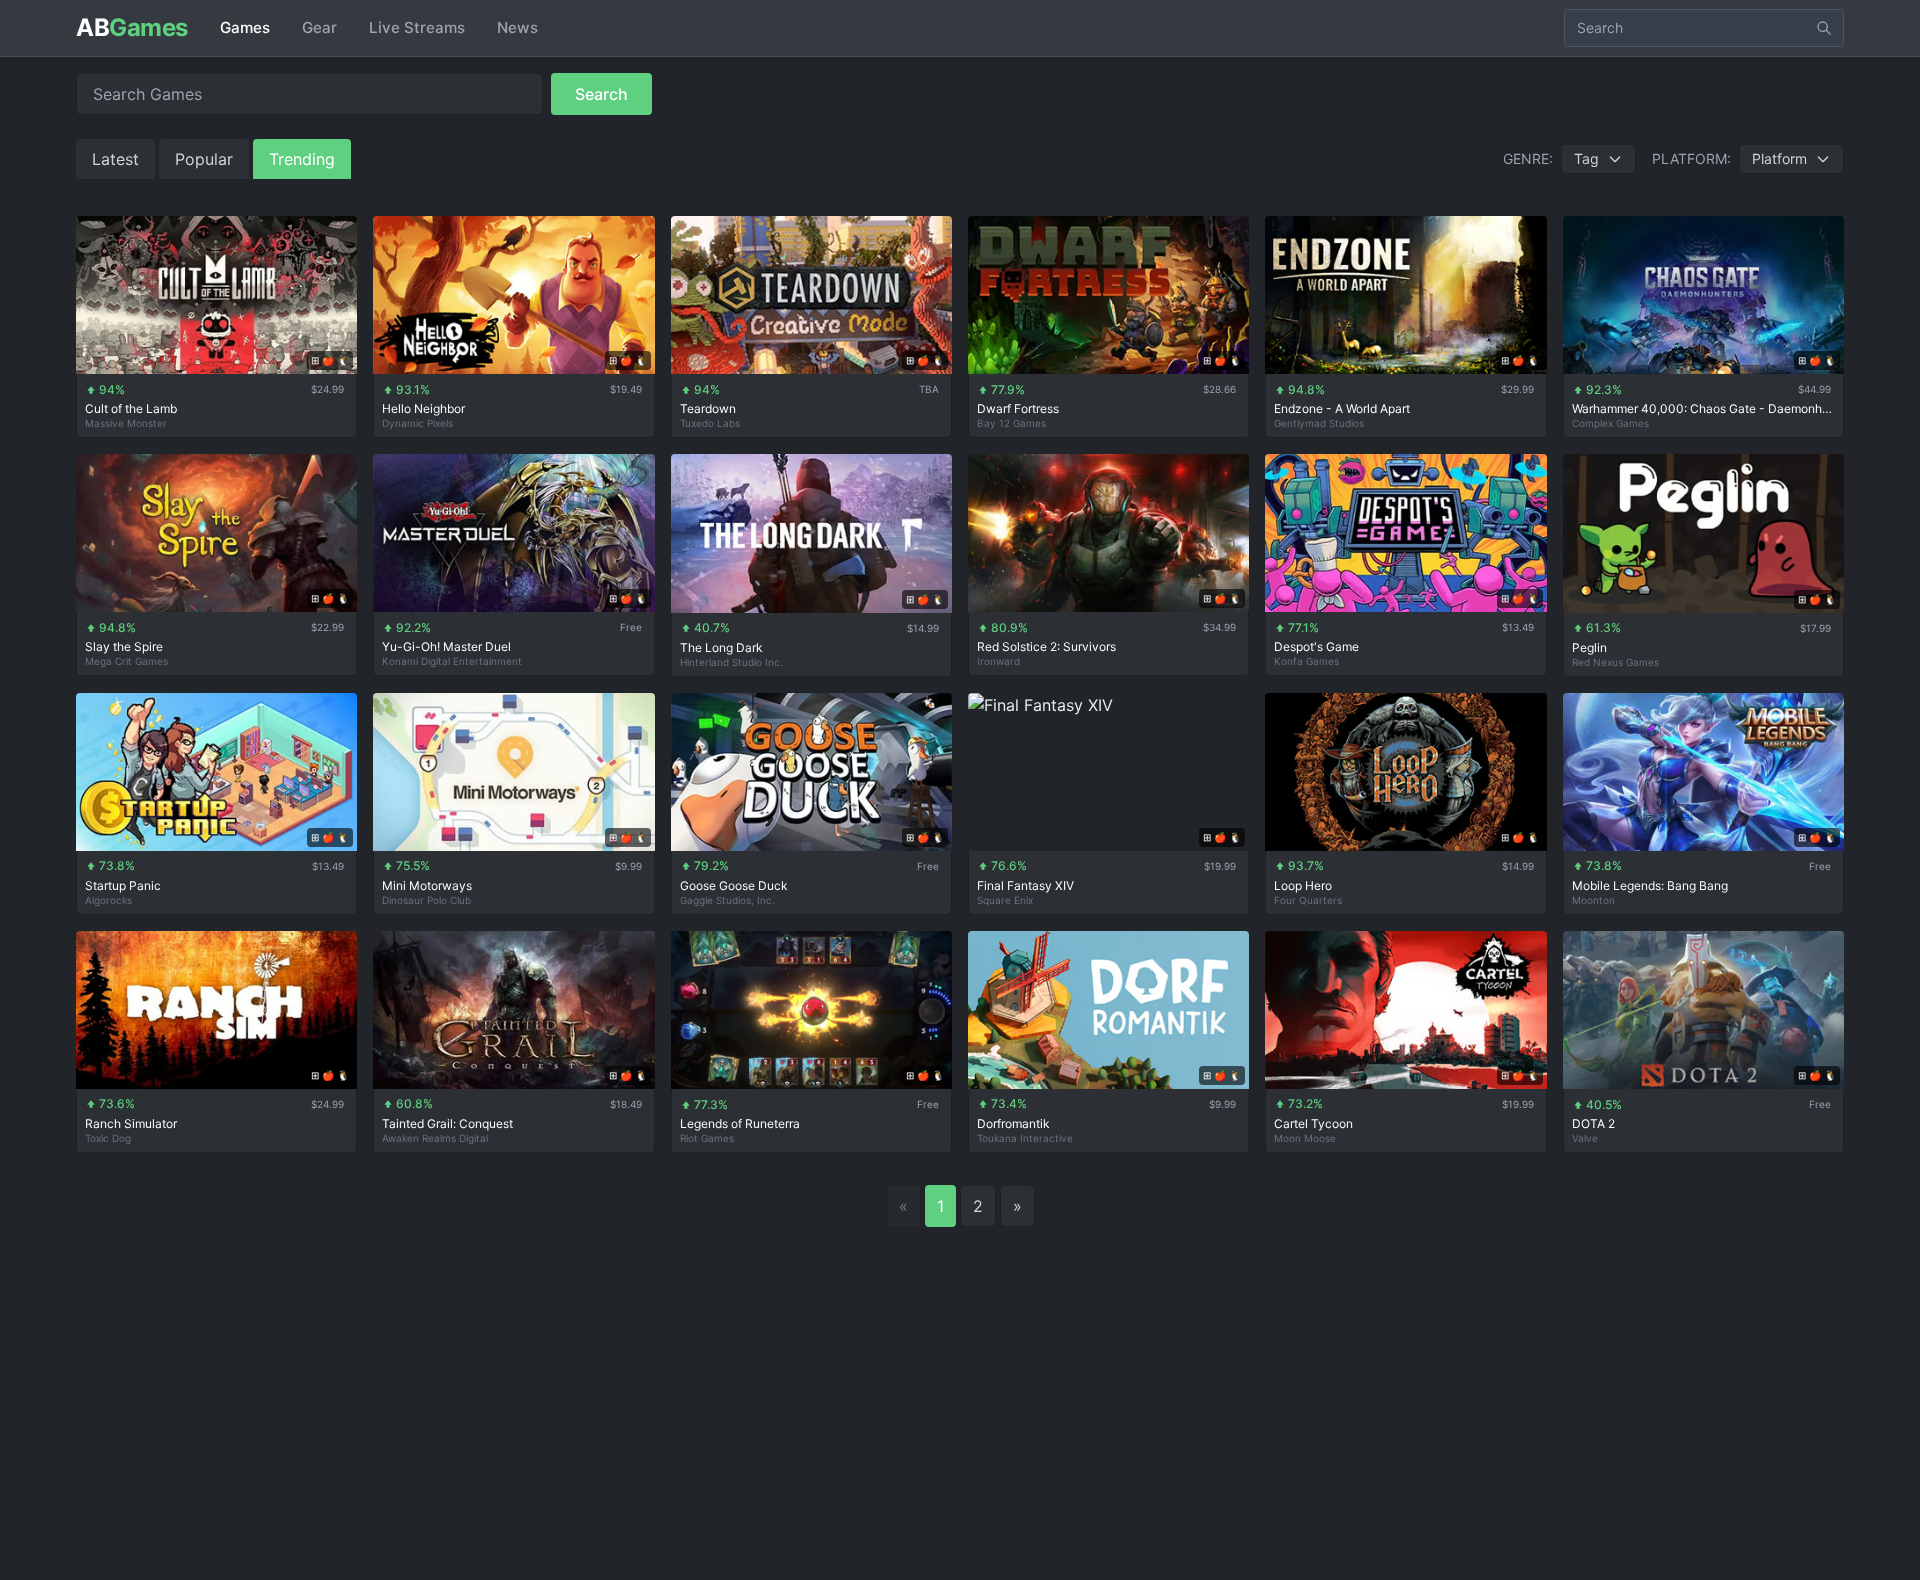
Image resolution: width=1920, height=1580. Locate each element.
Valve (1585, 1138)
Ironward (998, 661)
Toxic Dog (108, 1138)
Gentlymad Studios (1319, 423)
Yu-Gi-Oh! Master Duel (446, 646)
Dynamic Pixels (417, 423)
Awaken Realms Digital (435, 1138)
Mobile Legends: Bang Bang (1650, 885)
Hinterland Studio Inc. (731, 662)
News (517, 27)
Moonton (1593, 900)
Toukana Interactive (1025, 1138)
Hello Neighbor (423, 408)
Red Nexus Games (1615, 662)
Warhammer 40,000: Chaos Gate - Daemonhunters (1703, 408)
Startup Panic (123, 885)
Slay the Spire (124, 646)
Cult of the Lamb (131, 408)
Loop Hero (1303, 885)
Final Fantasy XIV (1025, 885)
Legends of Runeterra (740, 1123)
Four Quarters (1308, 900)
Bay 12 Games (1011, 423)
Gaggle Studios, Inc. (727, 900)
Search (601, 94)
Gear (319, 27)
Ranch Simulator (131, 1123)
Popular (204, 159)
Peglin (1589, 647)
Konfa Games (1306, 661)
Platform (1779, 158)
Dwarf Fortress (1018, 408)
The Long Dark (721, 647)
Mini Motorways (427, 885)
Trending (302, 159)
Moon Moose (1305, 1138)
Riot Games (707, 1138)
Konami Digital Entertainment (452, 661)
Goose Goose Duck (734, 885)
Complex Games (1610, 423)
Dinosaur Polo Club (426, 900)
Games (245, 27)
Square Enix (1005, 900)
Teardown (708, 408)
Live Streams (417, 27)
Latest (115, 159)
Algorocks (108, 900)
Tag (1586, 158)
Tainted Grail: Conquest (447, 1123)
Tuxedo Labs (710, 423)
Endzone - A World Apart (1342, 408)
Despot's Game (1316, 646)
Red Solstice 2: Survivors (1046, 646)
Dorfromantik (1013, 1123)
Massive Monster (126, 423)
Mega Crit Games (126, 661)
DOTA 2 (1593, 1123)
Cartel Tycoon (1313, 1123)
